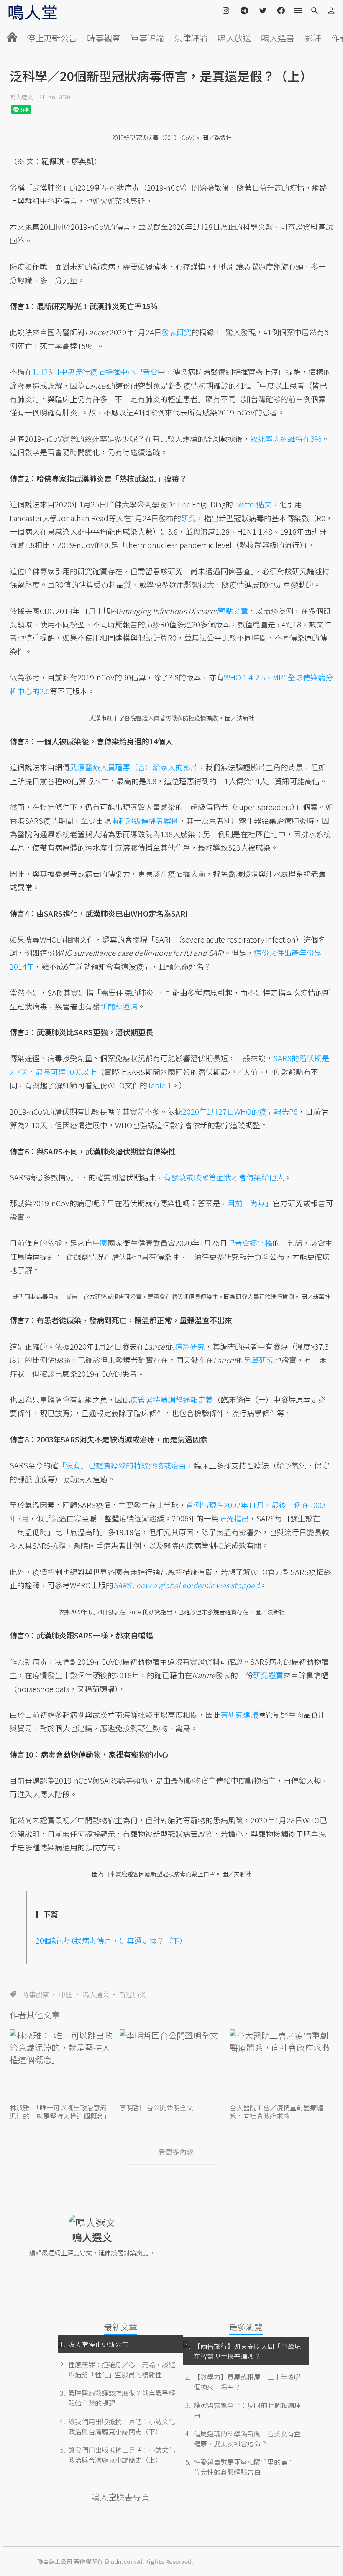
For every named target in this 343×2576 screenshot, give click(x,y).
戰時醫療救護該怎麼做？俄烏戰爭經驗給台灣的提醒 (122, 2398)
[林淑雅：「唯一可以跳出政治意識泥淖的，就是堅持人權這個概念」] (61, 2065)
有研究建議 (239, 1715)
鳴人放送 (234, 38)
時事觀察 (104, 38)
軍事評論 (147, 38)
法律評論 (191, 38)
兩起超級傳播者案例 (145, 820)
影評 (313, 38)
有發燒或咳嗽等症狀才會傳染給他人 (224, 1177)
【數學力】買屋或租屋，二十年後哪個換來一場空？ (247, 2382)
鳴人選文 (21, 97)
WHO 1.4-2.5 (244, 677)
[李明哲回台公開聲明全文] (171, 2065)
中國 (66, 1994)
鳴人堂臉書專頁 (120, 2497)
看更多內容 (176, 2152)
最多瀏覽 (246, 2327)
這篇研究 (190, 1346)
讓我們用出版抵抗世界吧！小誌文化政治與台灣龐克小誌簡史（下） (122, 2426)
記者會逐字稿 (250, 1243)
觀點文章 (233, 611)
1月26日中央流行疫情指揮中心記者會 (95, 372)
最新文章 (120, 2327)
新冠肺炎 (133, 1994)
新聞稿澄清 (119, 1006)
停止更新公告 (52, 38)
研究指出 (234, 1518)
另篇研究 (259, 1360)
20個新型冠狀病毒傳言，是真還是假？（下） (111, 1940)
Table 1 (159, 1085)
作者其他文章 (35, 2015)
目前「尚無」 (250, 1203)
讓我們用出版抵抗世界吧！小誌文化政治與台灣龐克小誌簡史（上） (122, 2455)
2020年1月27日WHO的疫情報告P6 (240, 1111)
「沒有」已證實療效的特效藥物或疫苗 (122, 1465)
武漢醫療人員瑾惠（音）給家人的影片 (134, 767)
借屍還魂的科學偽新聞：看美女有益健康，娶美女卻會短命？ (247, 2438)
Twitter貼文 (252, 504)
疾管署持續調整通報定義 (171, 1399)
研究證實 (268, 1675)
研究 (189, 518)
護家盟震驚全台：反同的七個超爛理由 (247, 2410)
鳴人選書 (278, 38)
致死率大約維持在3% (286, 438)
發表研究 (177, 332)
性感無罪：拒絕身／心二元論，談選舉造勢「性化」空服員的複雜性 (122, 2370)
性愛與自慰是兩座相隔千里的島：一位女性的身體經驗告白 (247, 2467)
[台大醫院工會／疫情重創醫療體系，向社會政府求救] (282, 2065)
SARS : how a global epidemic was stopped (186, 1585)
